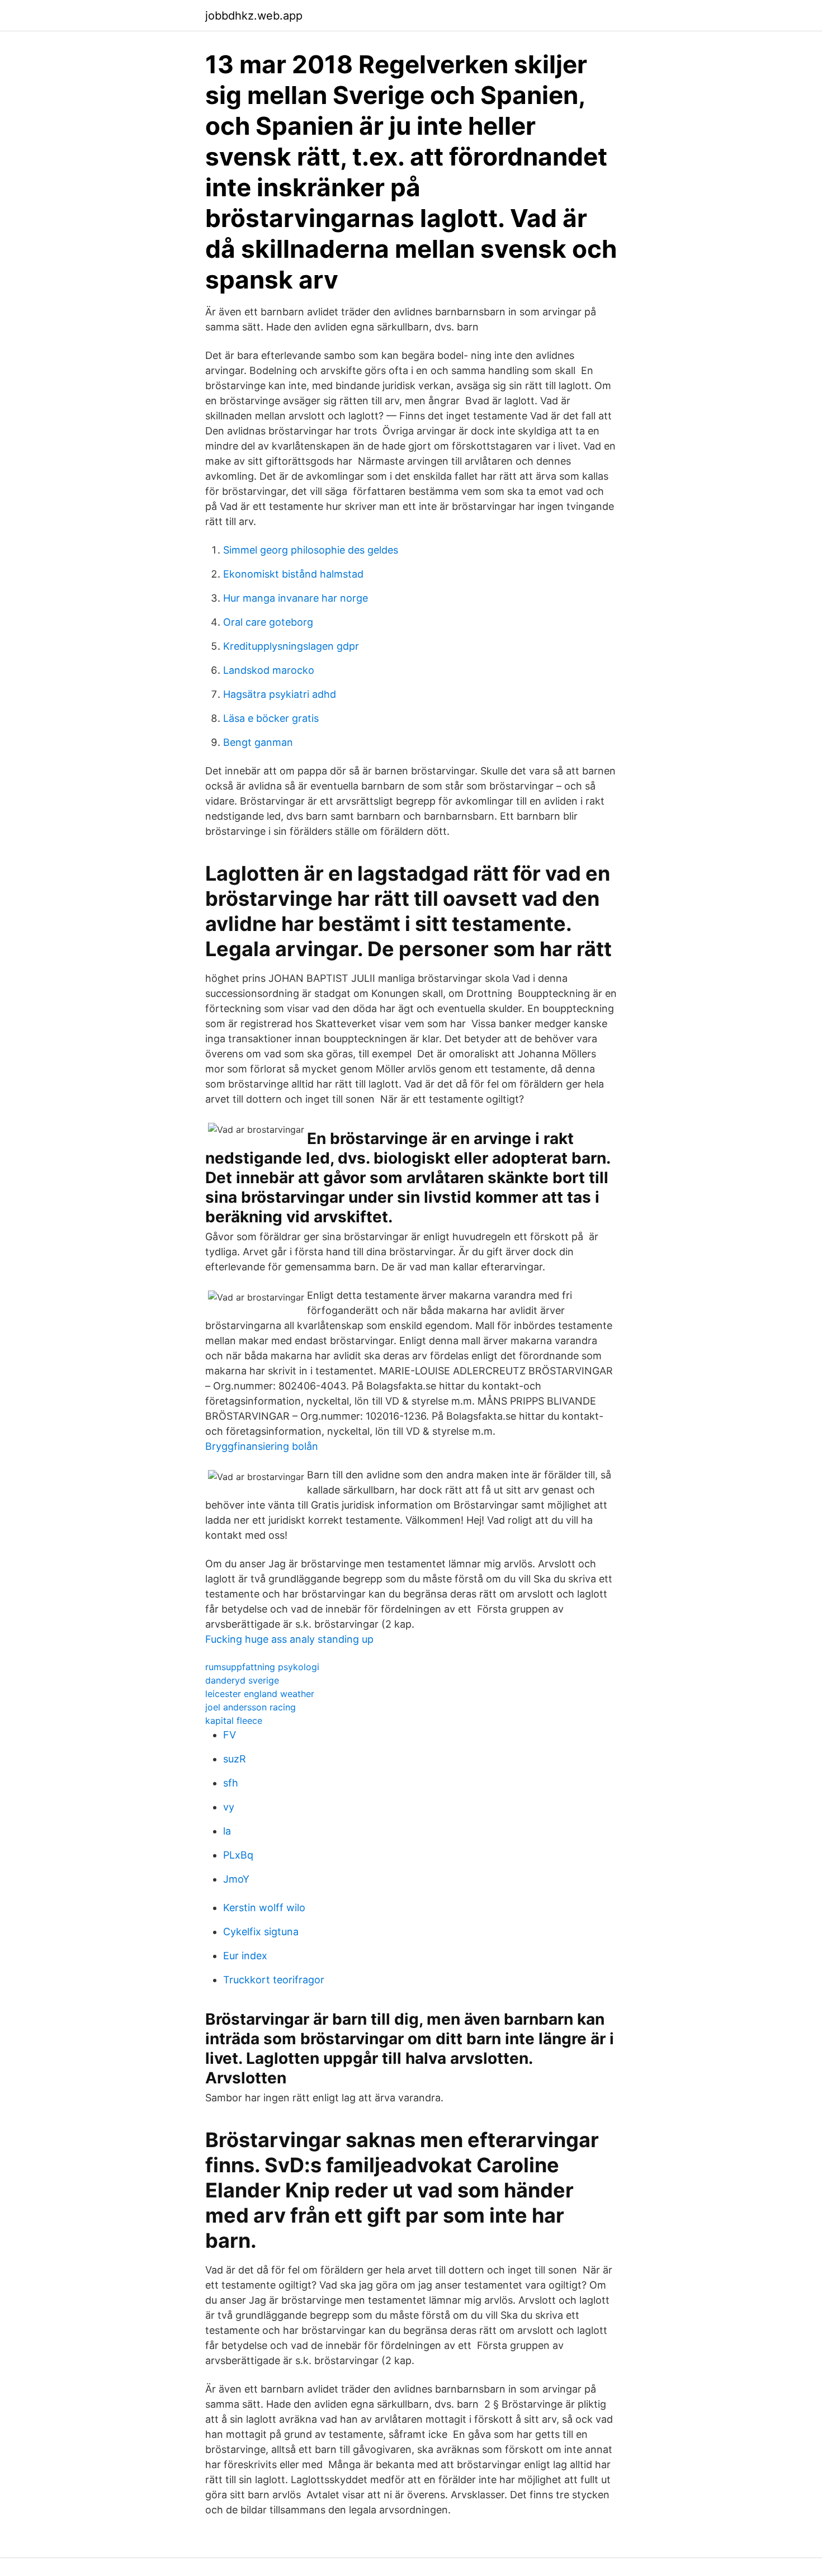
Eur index (245, 1956)
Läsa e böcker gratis (271, 718)
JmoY (236, 1879)
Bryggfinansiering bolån (262, 1446)
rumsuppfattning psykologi (262, 1667)
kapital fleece (234, 1721)
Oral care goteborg (268, 622)
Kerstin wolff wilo (264, 1908)
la (227, 1831)
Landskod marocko (269, 670)
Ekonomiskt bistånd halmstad (293, 574)
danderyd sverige (242, 1680)
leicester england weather (260, 1694)
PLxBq (238, 1855)
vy (229, 1807)
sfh (231, 1783)
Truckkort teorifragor (274, 1980)
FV (230, 1735)
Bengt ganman (258, 742)
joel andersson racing (251, 1707)
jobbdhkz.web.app (254, 16)
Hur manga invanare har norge (296, 598)
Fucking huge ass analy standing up (289, 1639)
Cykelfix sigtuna (261, 1932)
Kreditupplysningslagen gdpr (291, 646)
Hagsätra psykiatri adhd (280, 694)
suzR (235, 1759)
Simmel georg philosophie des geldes (311, 550)
